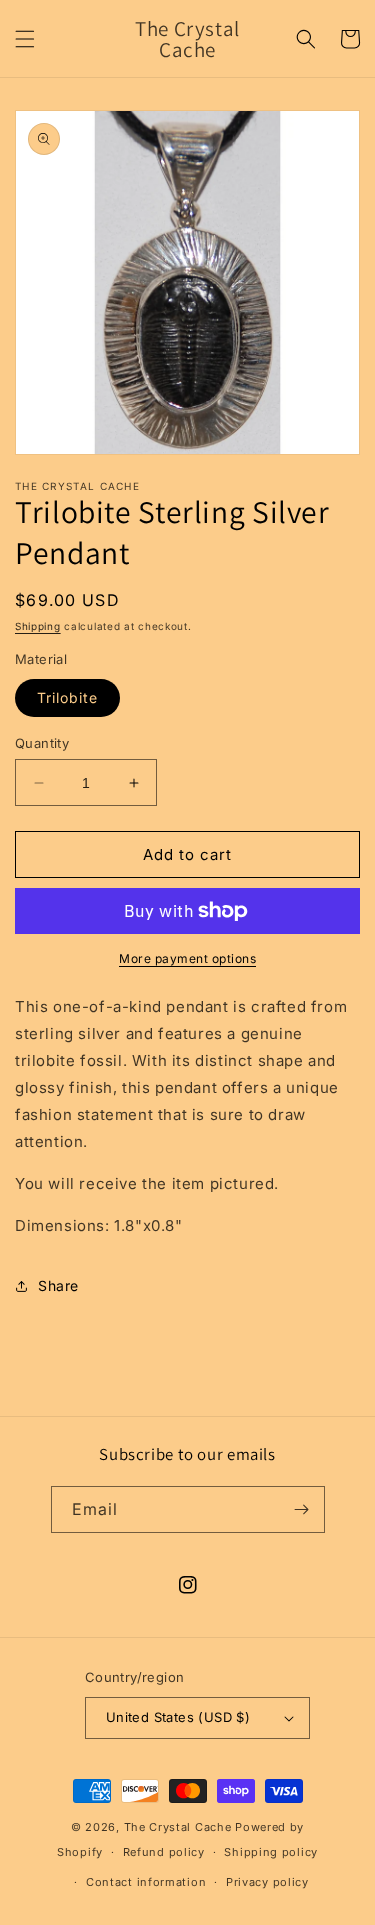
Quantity (42, 743)
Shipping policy (271, 1852)
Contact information (146, 1882)
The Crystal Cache (178, 1827)
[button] (25, 39)
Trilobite (67, 697)
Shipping (38, 626)
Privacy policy (267, 1882)
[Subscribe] (302, 1509)
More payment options (187, 958)
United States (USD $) (178, 1717)
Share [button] (58, 1285)
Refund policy (164, 1852)
